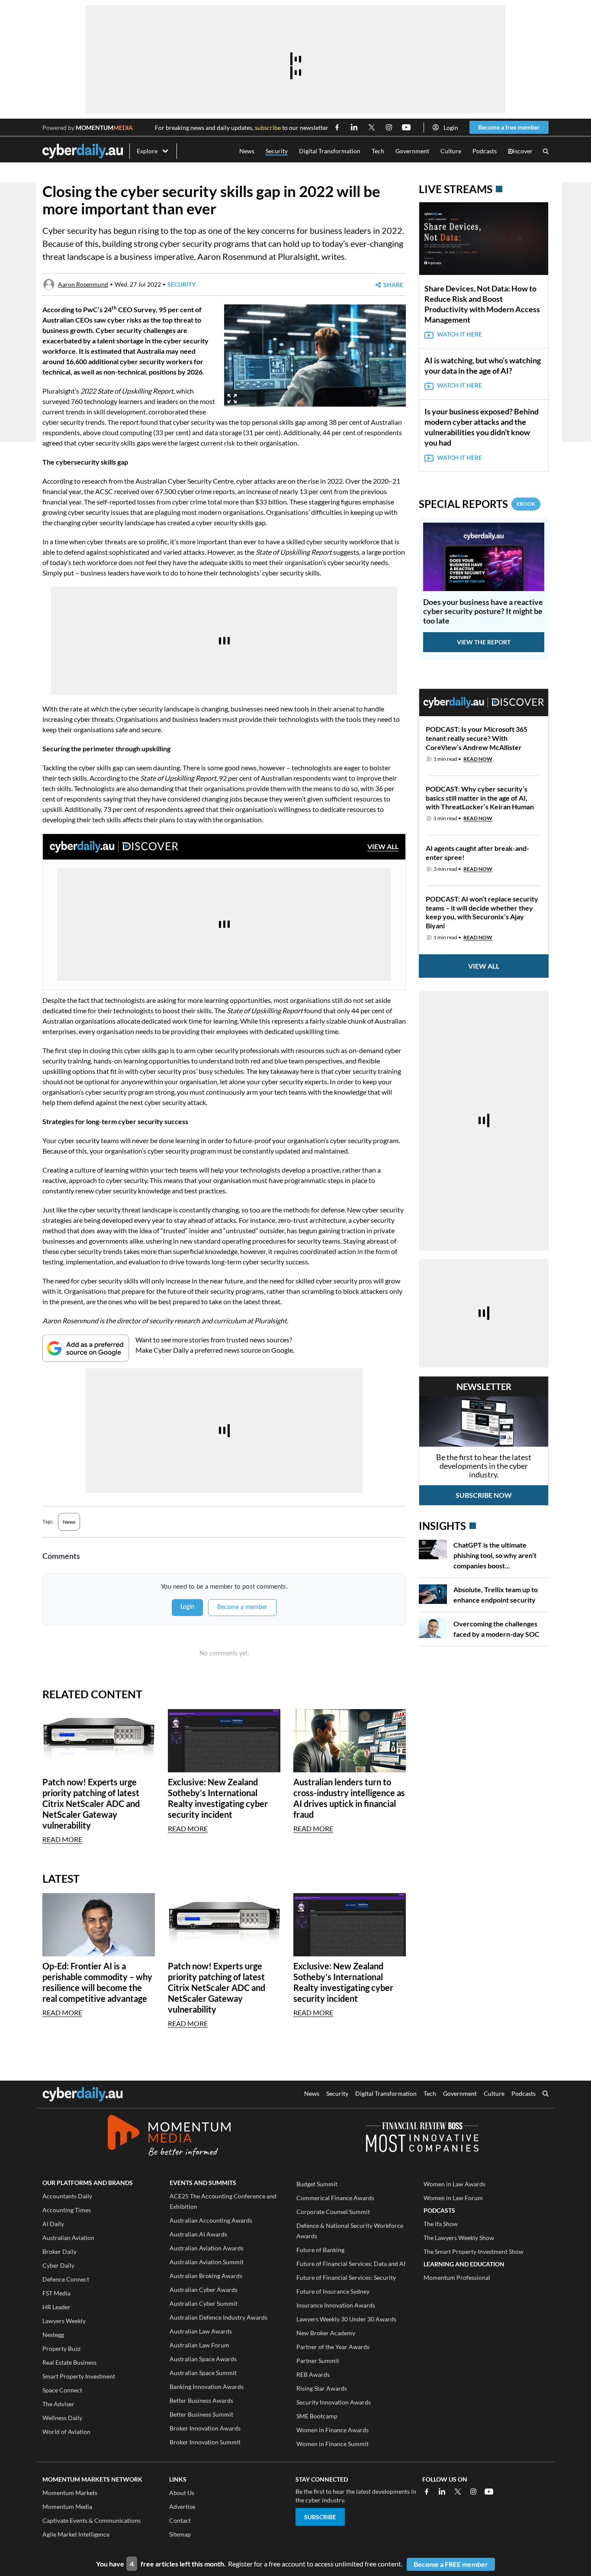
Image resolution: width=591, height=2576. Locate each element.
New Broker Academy (326, 2333)
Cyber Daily (58, 2265)
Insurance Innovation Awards (336, 2305)
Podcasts (485, 151)
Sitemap (180, 2534)
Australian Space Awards (203, 2359)
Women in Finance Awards (332, 2430)
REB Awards (313, 2374)
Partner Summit (318, 2361)
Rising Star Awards (322, 2388)
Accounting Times (67, 2210)
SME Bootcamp (317, 2416)
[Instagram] (473, 2492)
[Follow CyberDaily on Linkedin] (354, 127)
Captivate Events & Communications (92, 2520)
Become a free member (509, 127)
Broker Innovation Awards (205, 2428)
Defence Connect (66, 2279)
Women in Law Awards (454, 2184)
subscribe (268, 128)
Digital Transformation (330, 151)
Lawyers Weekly (64, 2321)
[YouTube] (489, 2492)
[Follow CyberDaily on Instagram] (389, 127)
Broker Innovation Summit (205, 2442)
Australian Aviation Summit (207, 2262)
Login (451, 128)
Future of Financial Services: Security (346, 2277)
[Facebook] (427, 2492)
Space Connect (62, 2390)
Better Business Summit (201, 2414)
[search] (546, 2094)
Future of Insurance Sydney (333, 2291)
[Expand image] (232, 399)
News (247, 151)
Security (277, 151)
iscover (520, 151)
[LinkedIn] (442, 2492)
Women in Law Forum (453, 2198)
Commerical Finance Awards (335, 2198)
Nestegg (53, 2335)
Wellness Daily (62, 2418)
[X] (458, 2492)
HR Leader (56, 2307)
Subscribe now (484, 1495)
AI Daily (53, 2224)
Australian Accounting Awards (211, 2220)
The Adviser (58, 2404)
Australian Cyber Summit (204, 2303)
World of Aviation (66, 2432)
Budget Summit (317, 2184)
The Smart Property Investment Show (474, 2251)
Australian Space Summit (203, 2373)
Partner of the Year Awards (333, 2347)
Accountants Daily (67, 2196)
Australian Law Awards (201, 2331)
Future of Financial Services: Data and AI (351, 2264)
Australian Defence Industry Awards (218, 2317)
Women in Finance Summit (332, 2444)
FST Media (56, 2293)
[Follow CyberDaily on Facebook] (337, 127)
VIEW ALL (383, 846)
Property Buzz (61, 2348)
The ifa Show (441, 2224)
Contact (180, 2520)
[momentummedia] (169, 2137)
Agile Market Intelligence (76, 2534)
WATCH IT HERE (459, 334)
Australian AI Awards (198, 2234)
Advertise (182, 2507)
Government (412, 151)
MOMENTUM (104, 128)
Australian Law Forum (199, 2345)
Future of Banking (320, 2250)
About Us (182, 2493)
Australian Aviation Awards (207, 2248)
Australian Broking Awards (206, 2276)
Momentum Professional (457, 2277)
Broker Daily (59, 2251)
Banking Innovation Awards (207, 2387)
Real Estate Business (69, 2362)
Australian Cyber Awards (204, 2290)
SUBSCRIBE (320, 2517)
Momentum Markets (70, 2493)
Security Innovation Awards (334, 2402)
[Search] (546, 151)
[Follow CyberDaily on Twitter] (372, 127)
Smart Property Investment (79, 2376)
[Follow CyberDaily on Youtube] (406, 127)
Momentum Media (67, 2507)
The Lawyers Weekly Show (459, 2238)
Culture (451, 151)
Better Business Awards (201, 2400)
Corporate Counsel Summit (333, 2212)
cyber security (186, 243)
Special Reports (477, 504)
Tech (378, 151)
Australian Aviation (68, 2238)
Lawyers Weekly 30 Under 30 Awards (346, 2319)
